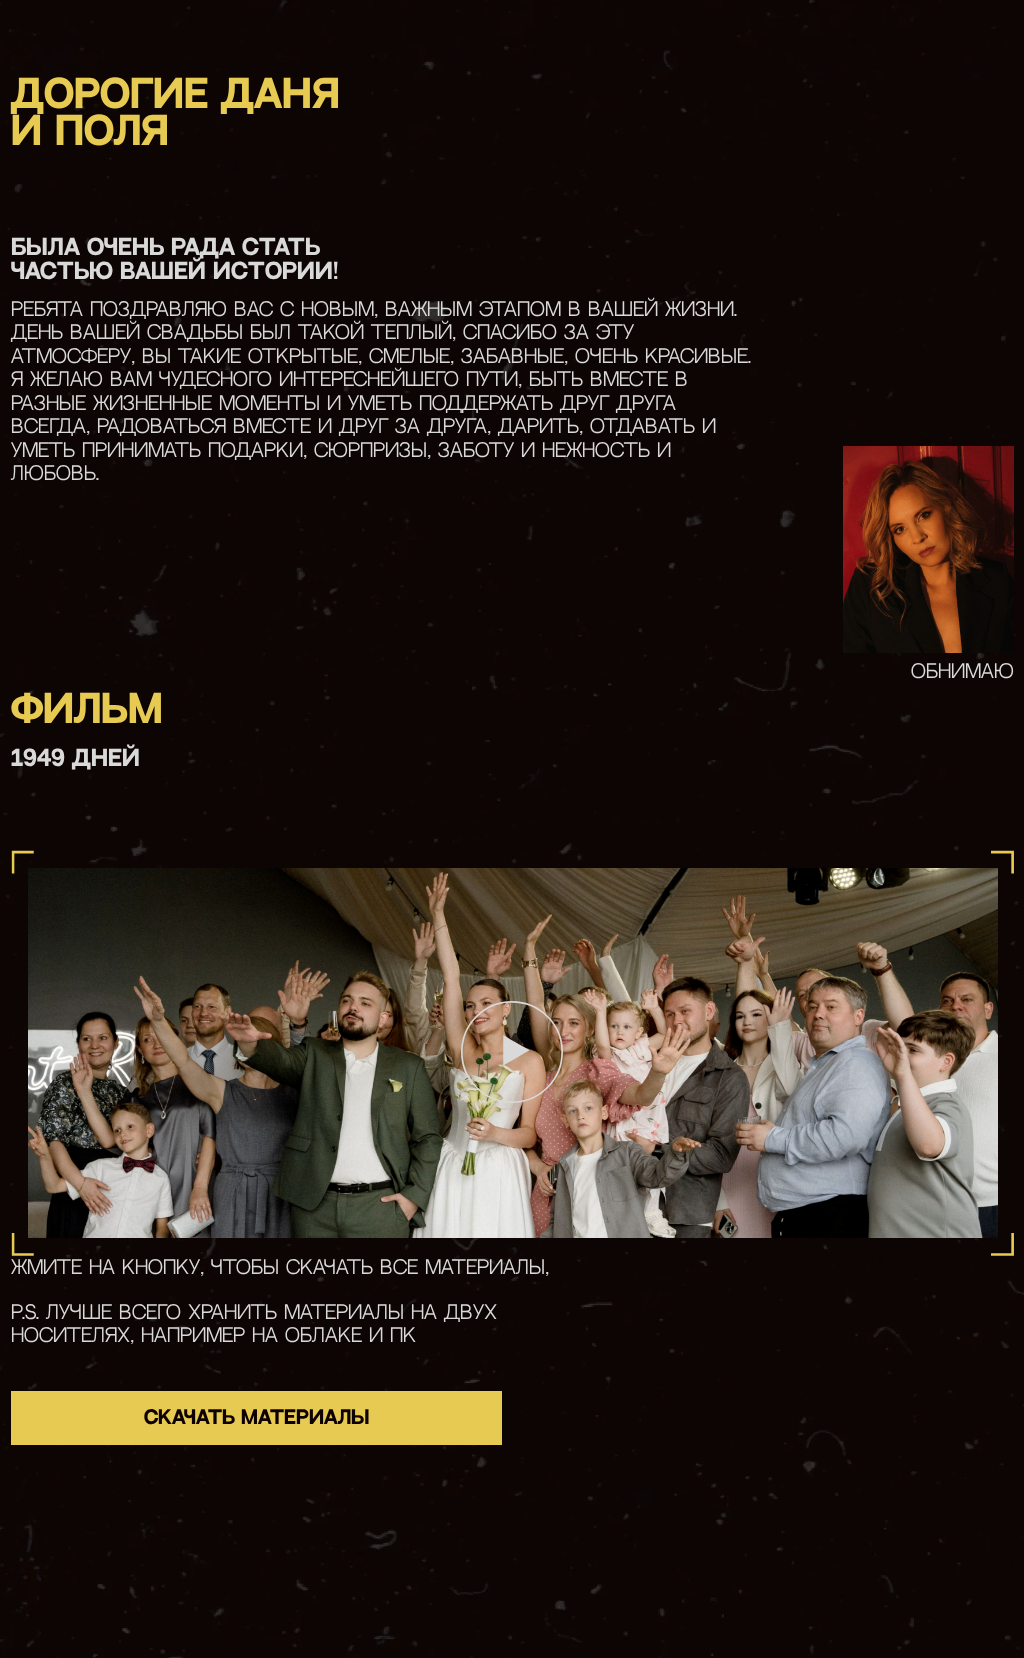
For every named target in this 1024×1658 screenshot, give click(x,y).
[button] (513, 1051)
